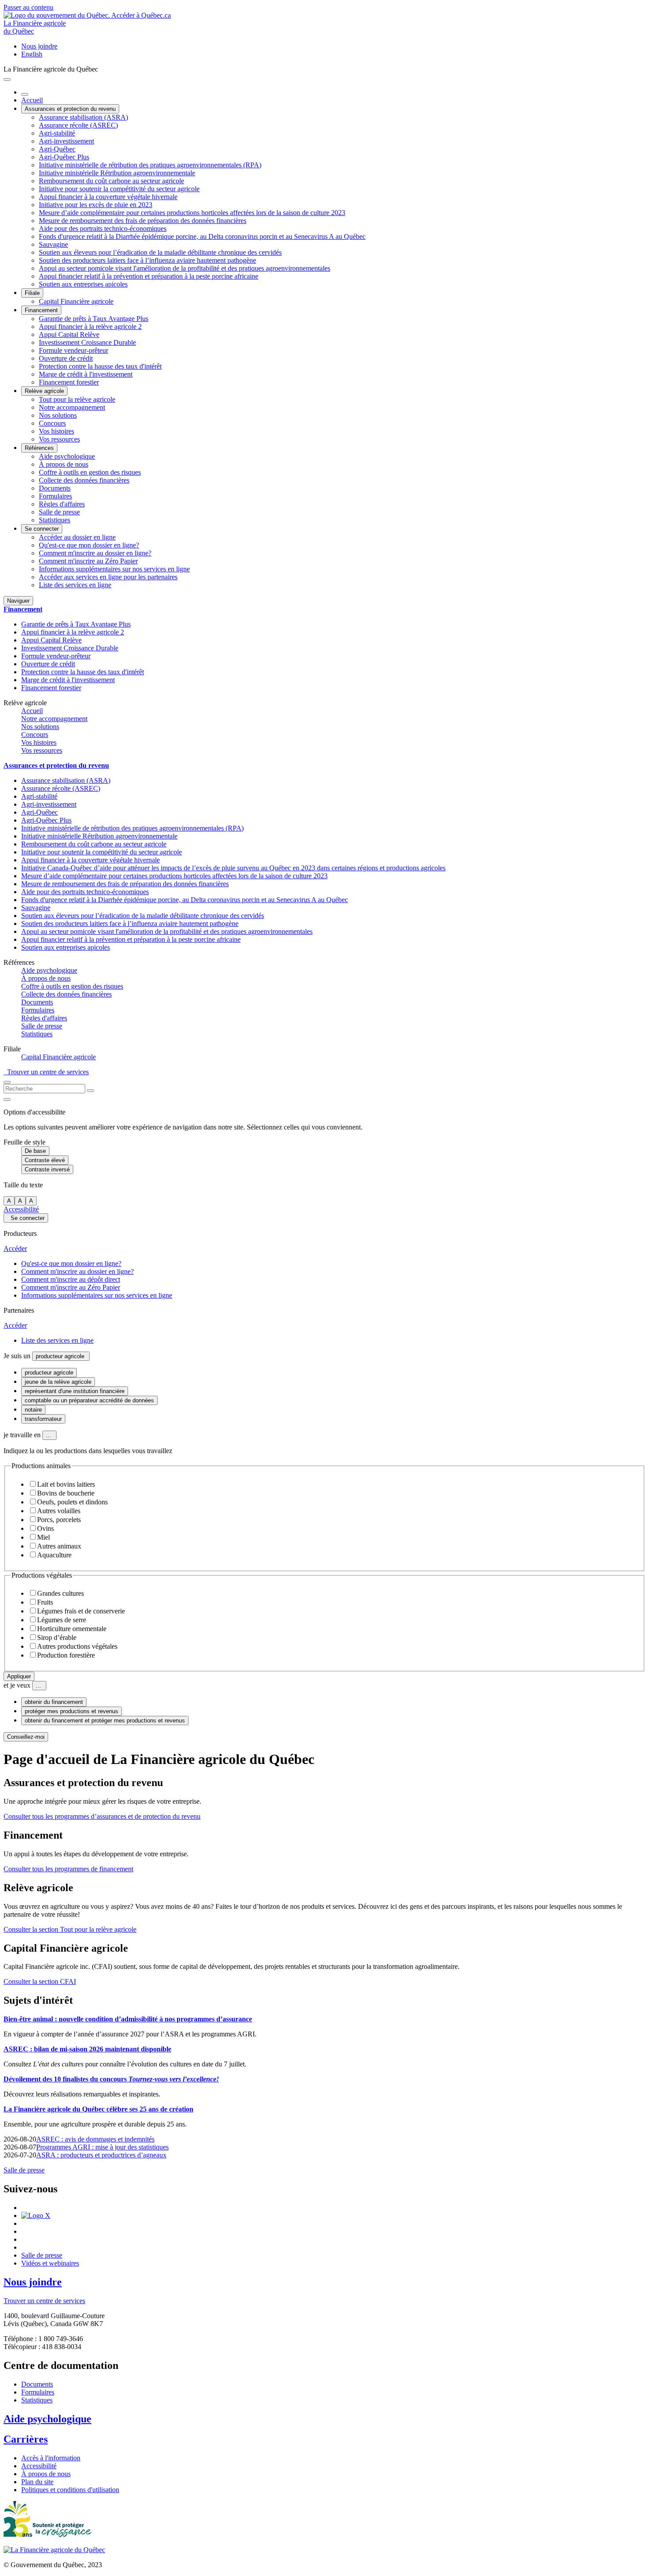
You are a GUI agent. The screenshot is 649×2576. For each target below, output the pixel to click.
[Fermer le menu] (25, 94)
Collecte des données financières (84, 480)
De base (35, 1151)
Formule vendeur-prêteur (74, 350)
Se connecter (42, 529)
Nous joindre (39, 46)
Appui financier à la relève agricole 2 (90, 327)
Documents (55, 488)
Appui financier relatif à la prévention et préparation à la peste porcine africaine (149, 276)
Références (39, 448)
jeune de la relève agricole (58, 1382)
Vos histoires (57, 431)
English (32, 54)
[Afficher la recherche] (7, 1082)
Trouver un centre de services (46, 1072)
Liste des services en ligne (75, 585)
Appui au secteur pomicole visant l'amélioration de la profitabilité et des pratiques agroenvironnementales (185, 268)
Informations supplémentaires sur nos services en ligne (114, 569)
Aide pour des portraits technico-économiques (103, 229)
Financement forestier (69, 382)
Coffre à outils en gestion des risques (90, 472)
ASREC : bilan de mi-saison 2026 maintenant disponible (87, 2049)
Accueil (32, 100)
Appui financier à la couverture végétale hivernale (108, 197)
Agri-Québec (57, 149)
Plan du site (37, 2482)
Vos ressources (59, 439)
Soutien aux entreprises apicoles (83, 284)
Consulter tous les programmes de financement (68, 1869)
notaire (33, 1410)
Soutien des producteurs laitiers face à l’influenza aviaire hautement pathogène (147, 260)
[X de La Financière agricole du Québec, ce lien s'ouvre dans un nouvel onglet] (36, 2215)
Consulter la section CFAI (40, 1981)
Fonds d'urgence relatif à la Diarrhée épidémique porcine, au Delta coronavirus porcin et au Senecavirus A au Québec (202, 236)
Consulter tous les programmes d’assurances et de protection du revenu (102, 1816)
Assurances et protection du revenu (70, 109)
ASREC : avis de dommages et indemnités (95, 2139)
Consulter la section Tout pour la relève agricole (70, 1929)
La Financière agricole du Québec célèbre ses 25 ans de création (98, 2109)
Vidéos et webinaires (50, 2263)
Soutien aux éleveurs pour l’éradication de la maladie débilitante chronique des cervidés (160, 252)
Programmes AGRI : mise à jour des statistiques (102, 2147)
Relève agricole (44, 391)
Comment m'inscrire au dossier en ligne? (95, 553)
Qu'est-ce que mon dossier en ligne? (89, 545)
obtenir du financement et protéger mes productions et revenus (105, 1720)
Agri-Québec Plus (64, 157)
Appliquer (19, 1676)
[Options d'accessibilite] (7, 1099)
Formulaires (55, 496)
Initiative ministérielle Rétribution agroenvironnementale (117, 173)
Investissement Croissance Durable (87, 342)
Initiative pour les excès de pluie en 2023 (96, 205)
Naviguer (18, 601)
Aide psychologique (67, 456)
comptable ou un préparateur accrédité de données (89, 1400)
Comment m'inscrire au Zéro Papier (88, 561)
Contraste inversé (47, 1169)
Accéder (15, 1248)
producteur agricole (49, 1373)
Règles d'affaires (62, 504)
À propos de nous (64, 464)
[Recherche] (91, 1091)
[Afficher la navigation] (7, 79)
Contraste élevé (45, 1160)
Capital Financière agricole (76, 301)
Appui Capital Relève (69, 334)
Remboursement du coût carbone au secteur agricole (111, 181)
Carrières (26, 2439)
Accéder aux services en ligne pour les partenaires (108, 577)
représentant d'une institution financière (75, 1391)
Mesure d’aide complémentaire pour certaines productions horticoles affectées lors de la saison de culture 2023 (192, 213)
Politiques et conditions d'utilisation (70, 2490)
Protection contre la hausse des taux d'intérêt (100, 366)
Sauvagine (53, 244)
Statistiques (55, 520)
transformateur (43, 1419)
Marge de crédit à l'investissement (86, 374)
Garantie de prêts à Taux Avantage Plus (94, 319)
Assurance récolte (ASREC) (78, 125)
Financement (41, 310)
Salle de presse (59, 512)
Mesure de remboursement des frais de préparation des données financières (143, 221)
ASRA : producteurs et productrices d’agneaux (101, 2155)
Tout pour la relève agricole (77, 399)
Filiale (32, 293)
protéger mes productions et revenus (72, 1711)
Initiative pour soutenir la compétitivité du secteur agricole (119, 189)
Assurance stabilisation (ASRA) (83, 117)
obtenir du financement (54, 1702)
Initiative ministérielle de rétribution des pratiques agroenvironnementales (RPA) (150, 165)
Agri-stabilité (57, 133)
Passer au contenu (28, 7)
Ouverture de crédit (66, 358)
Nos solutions (58, 415)
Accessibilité (21, 1209)
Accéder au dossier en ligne (77, 537)
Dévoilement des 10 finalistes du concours (111, 2079)
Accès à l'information (51, 2458)
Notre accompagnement (72, 407)
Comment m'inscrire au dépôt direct (71, 1279)
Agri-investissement (66, 141)
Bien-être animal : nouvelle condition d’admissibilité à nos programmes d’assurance (128, 2019)
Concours (52, 423)
